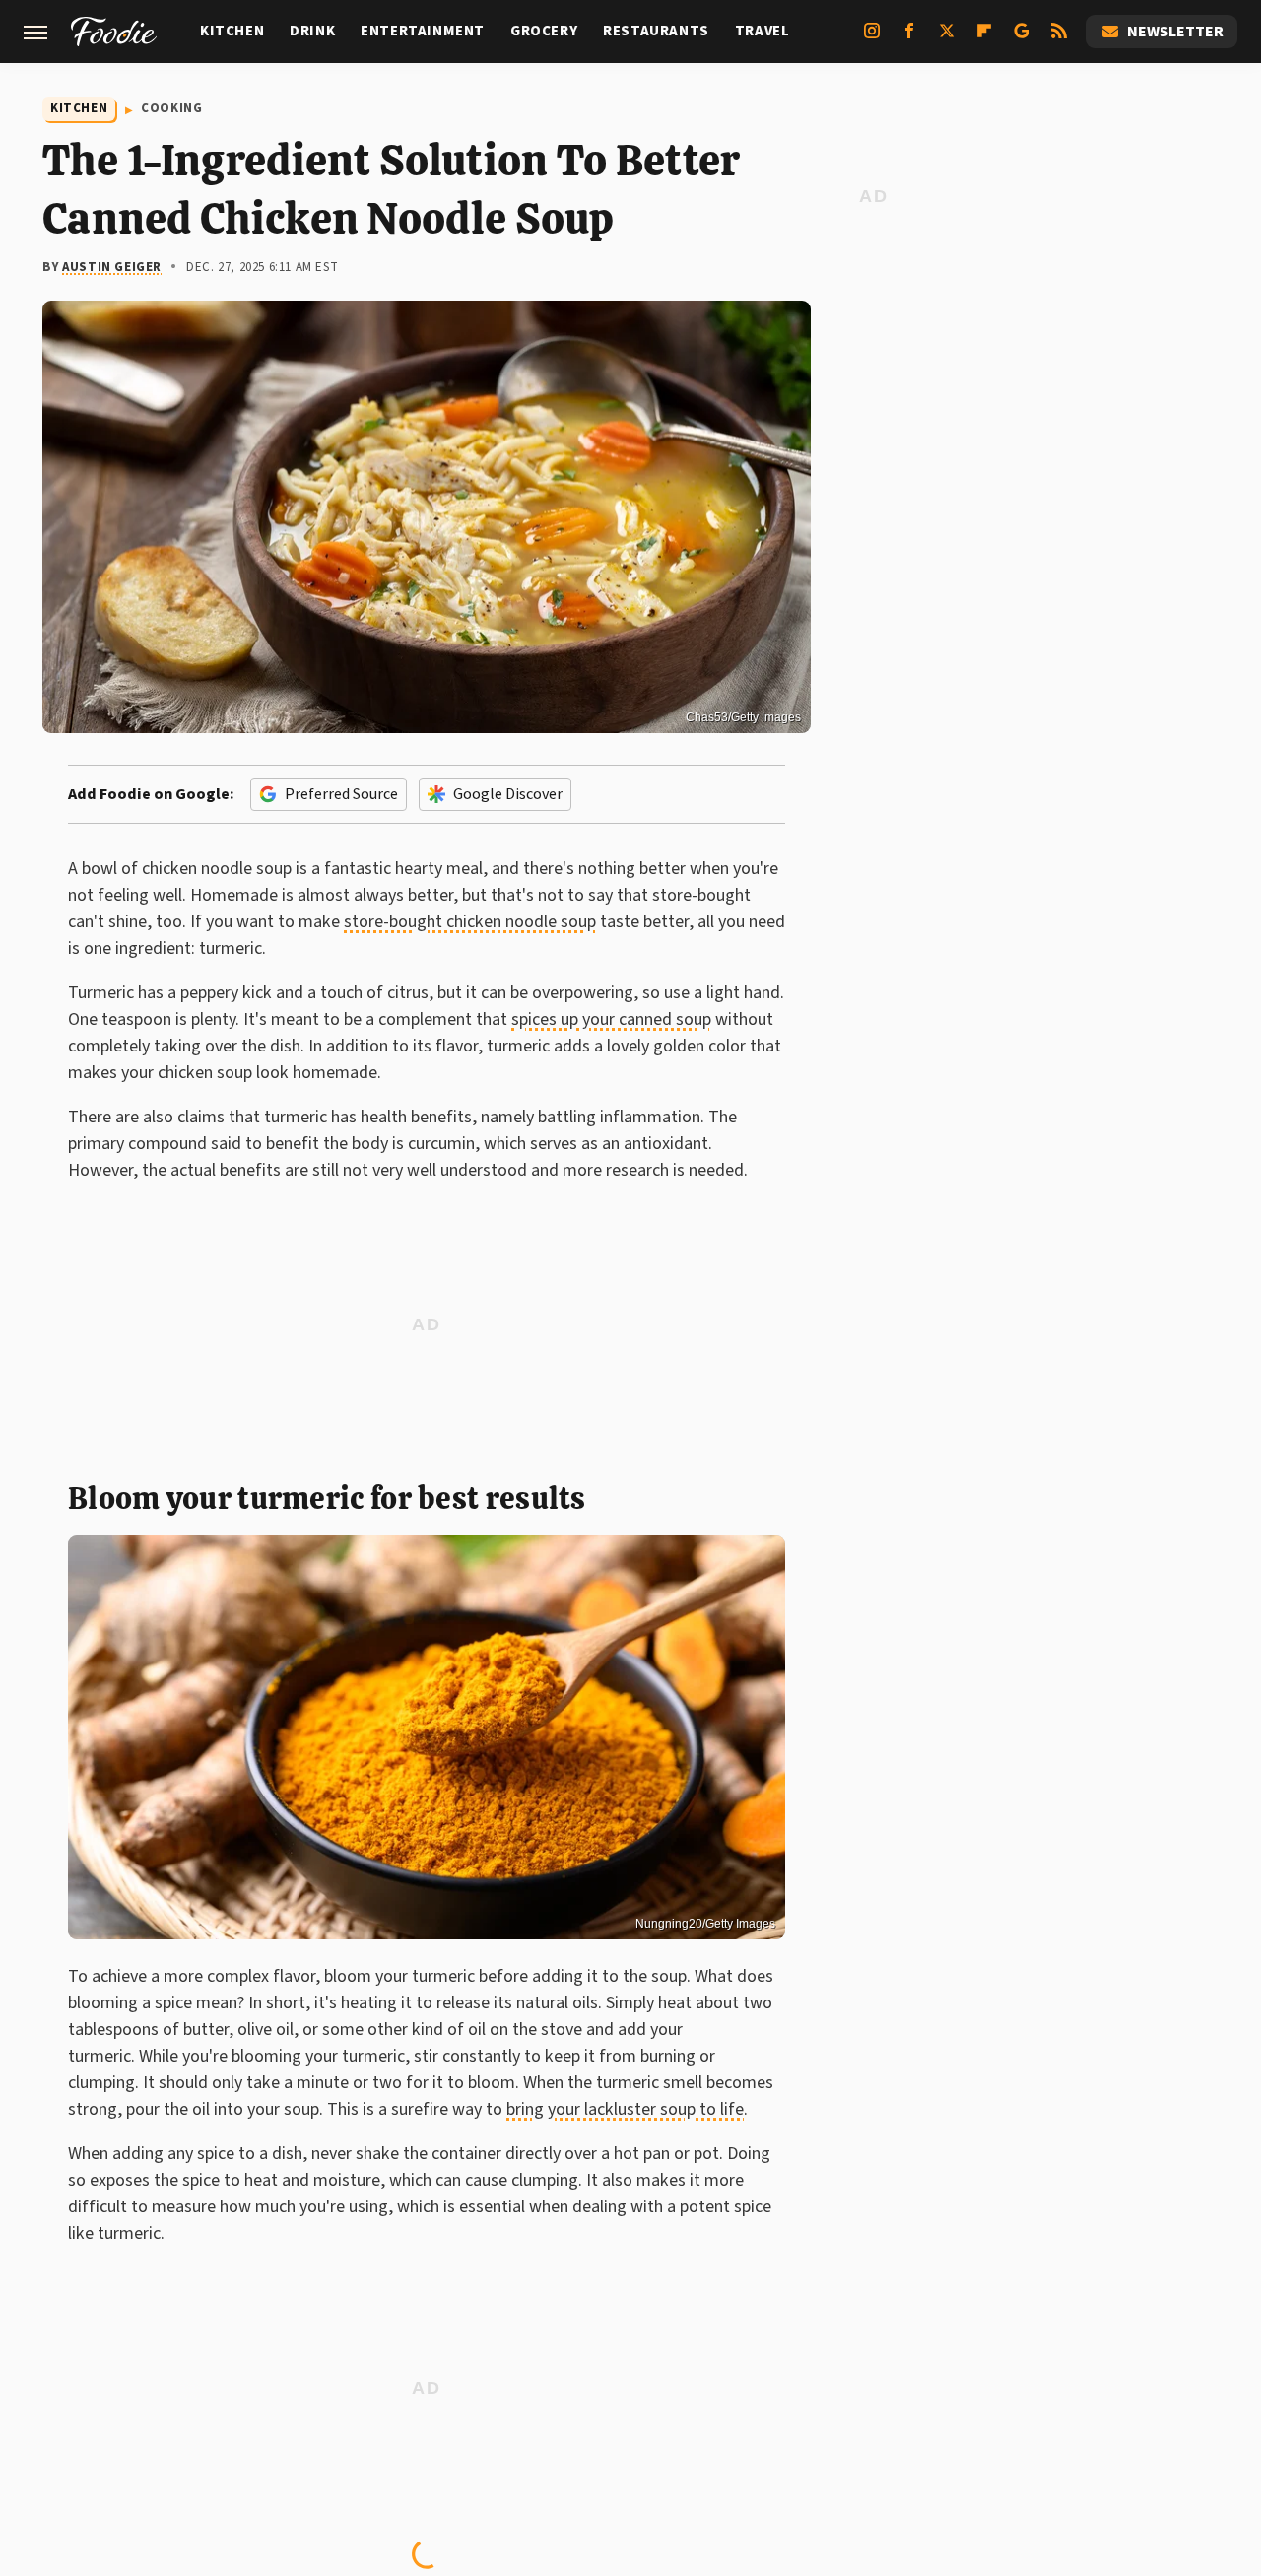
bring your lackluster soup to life (625, 2109)
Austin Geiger (112, 267)
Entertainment (423, 31)
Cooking (171, 108)
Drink (312, 31)
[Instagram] (872, 38)
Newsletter (1175, 32)
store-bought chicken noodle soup (470, 922)
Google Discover (508, 794)
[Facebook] (909, 38)
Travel (763, 31)
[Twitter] (947, 38)
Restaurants (656, 31)
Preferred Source (341, 794)
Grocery (544, 31)
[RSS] (1059, 38)
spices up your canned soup (611, 1019)
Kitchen (232, 31)
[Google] (1022, 38)
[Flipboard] (984, 38)
